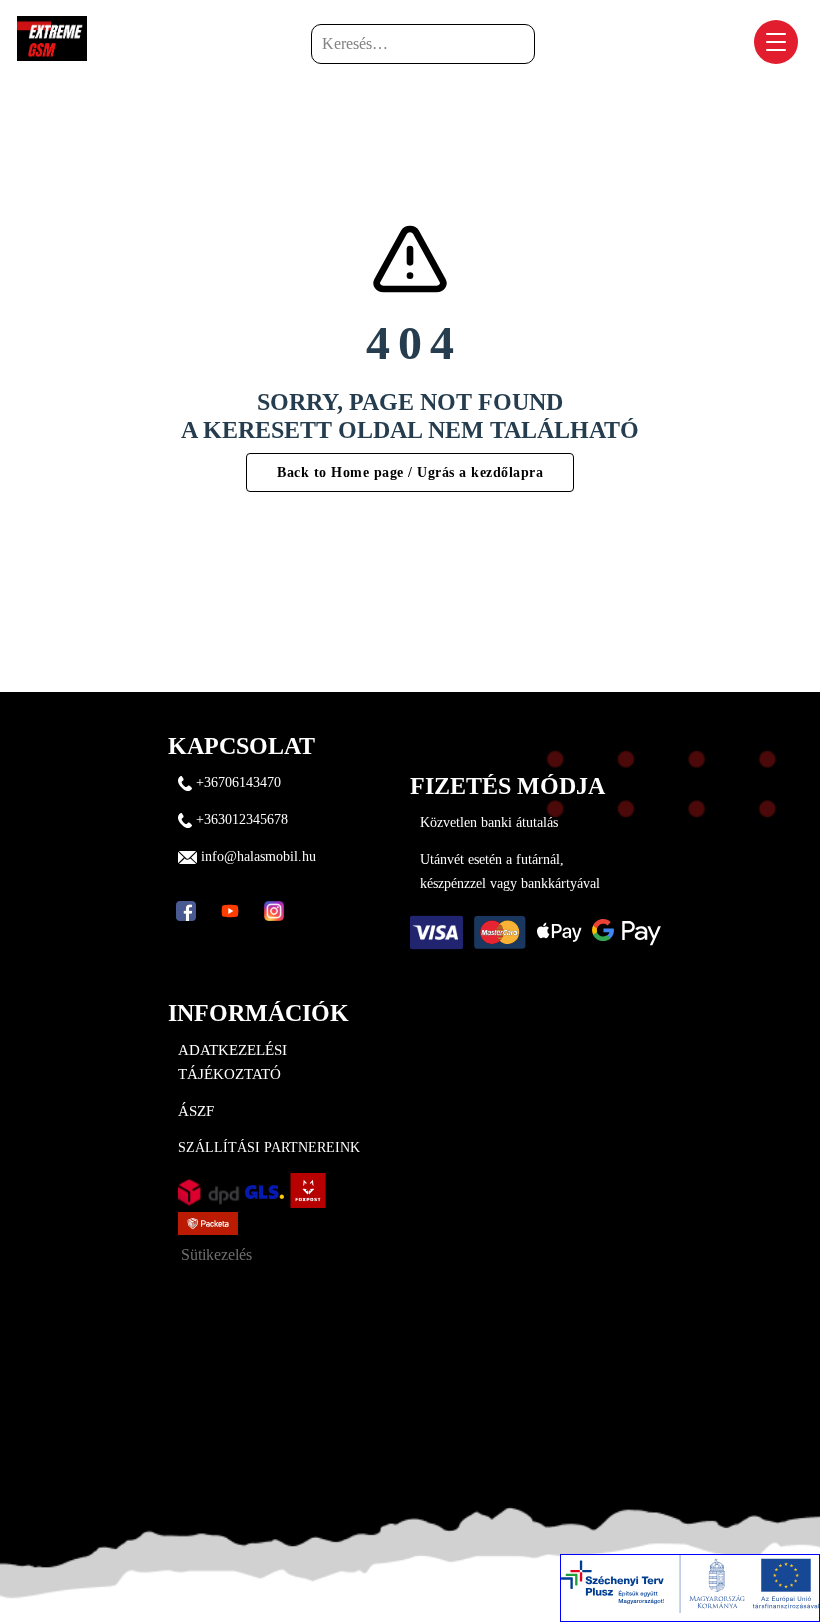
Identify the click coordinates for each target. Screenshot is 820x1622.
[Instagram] (274, 911)
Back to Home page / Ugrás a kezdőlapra (410, 472)
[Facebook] (186, 911)
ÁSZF (196, 1111)
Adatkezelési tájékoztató (232, 1062)
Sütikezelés (216, 1254)
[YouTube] (230, 911)
